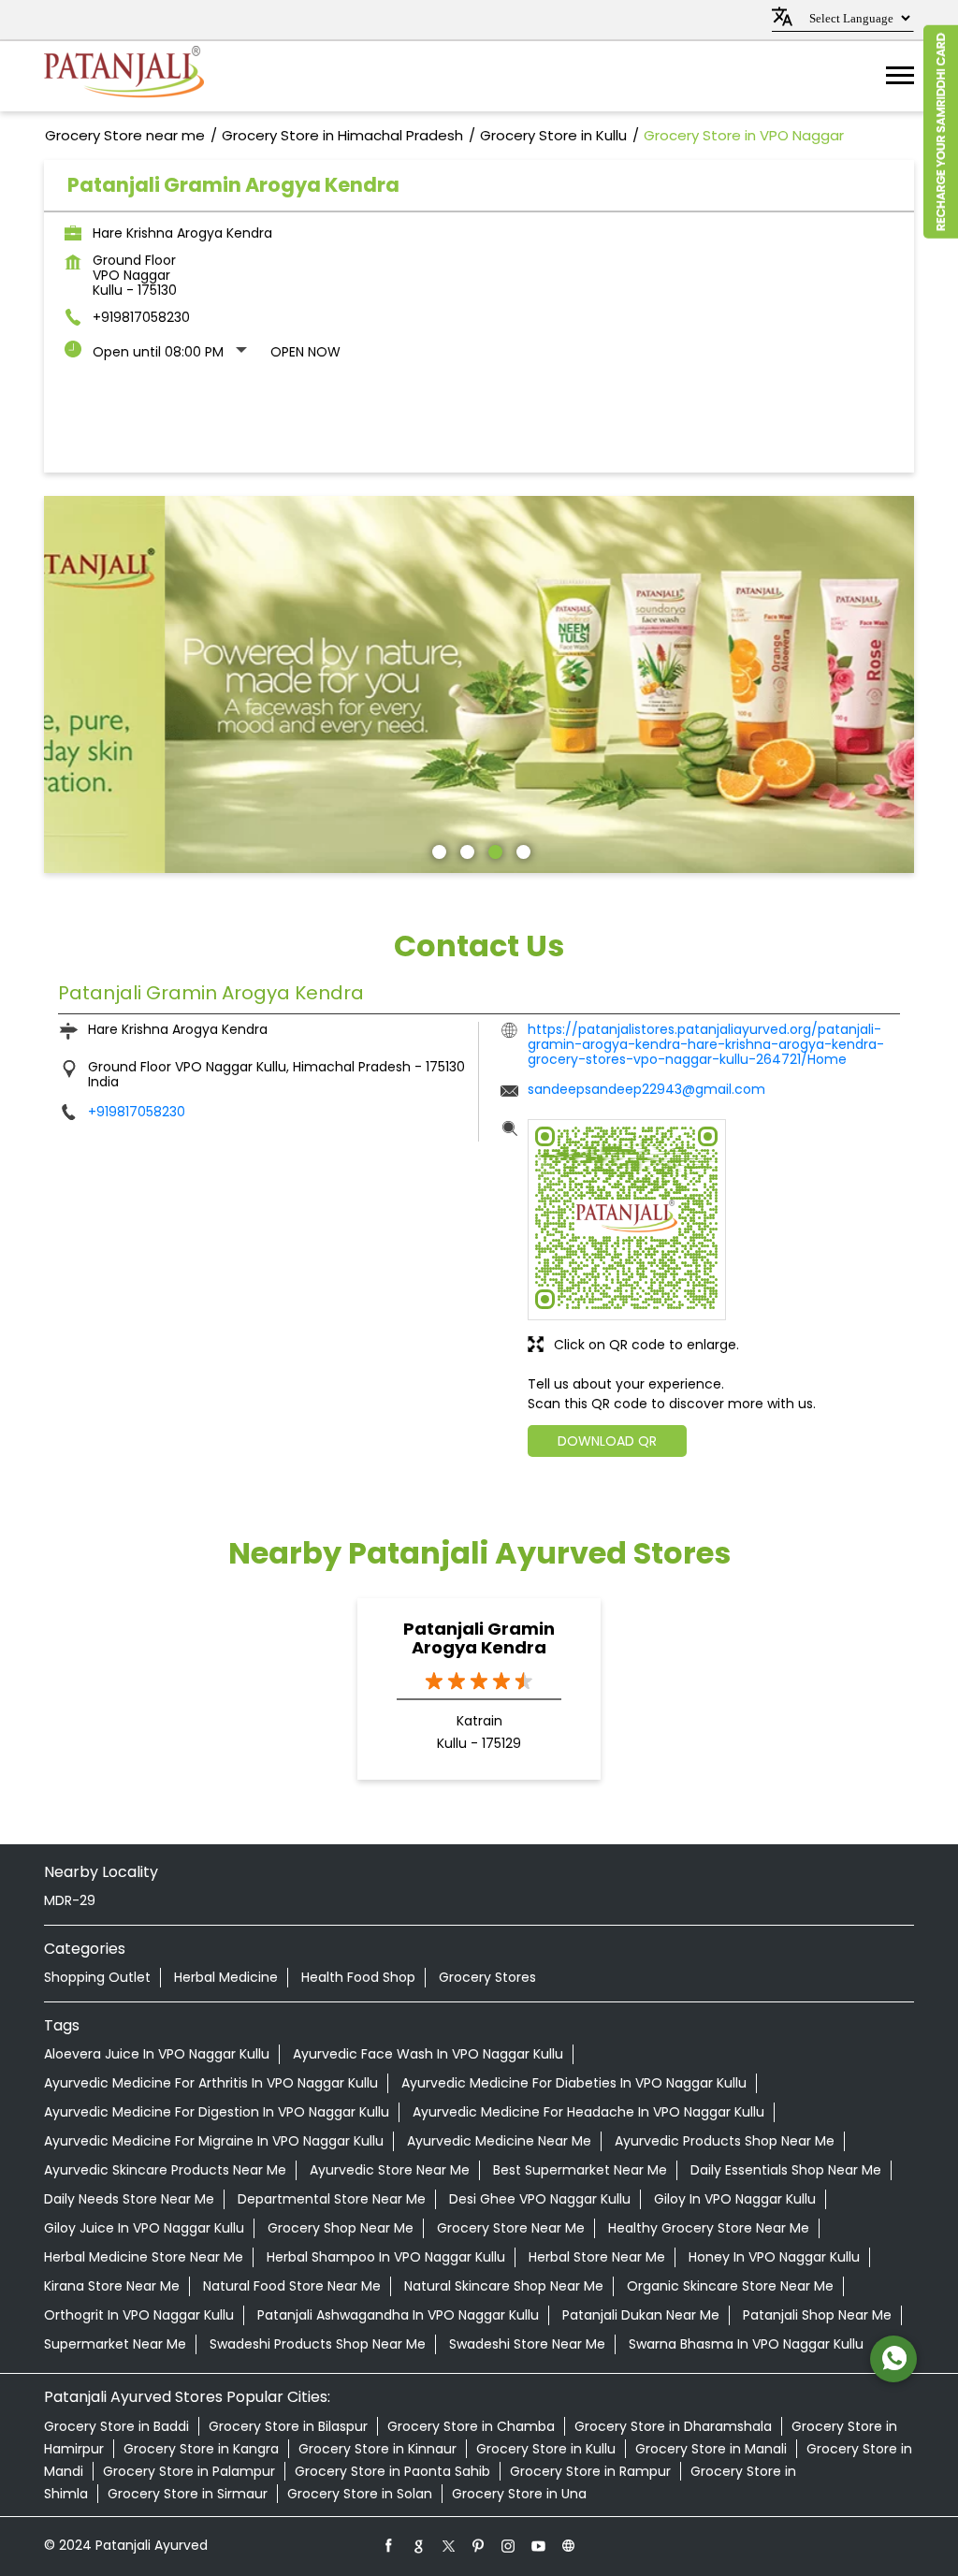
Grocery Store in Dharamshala (673, 2426)
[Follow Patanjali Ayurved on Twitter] (449, 2545)
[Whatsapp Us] (893, 2359)
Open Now (305, 352)
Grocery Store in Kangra (201, 2449)
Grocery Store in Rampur (590, 2471)
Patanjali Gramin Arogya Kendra (479, 1638)
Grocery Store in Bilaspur (288, 2426)
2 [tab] (465, 850)
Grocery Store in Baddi (116, 2426)
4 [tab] (521, 850)
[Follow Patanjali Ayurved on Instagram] (509, 2545)
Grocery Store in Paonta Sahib (392, 2471)
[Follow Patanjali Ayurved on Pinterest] (479, 2545)
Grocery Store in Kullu (546, 2449)
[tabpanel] (479, 685)
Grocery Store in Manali (711, 2449)
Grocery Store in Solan (360, 2494)
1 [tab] (437, 850)
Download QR (607, 1441)
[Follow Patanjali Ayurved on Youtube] (539, 2545)
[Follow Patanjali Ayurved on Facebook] (389, 2545)
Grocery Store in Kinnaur (377, 2449)
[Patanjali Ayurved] (124, 76)
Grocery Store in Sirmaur (188, 2494)
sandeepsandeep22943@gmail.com (646, 1089)
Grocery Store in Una (519, 2494)
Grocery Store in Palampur (189, 2471)
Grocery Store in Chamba (471, 2426)
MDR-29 (70, 1900)
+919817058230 (141, 317)
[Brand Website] (569, 2545)
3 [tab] (493, 850)
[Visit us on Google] (419, 2545)
